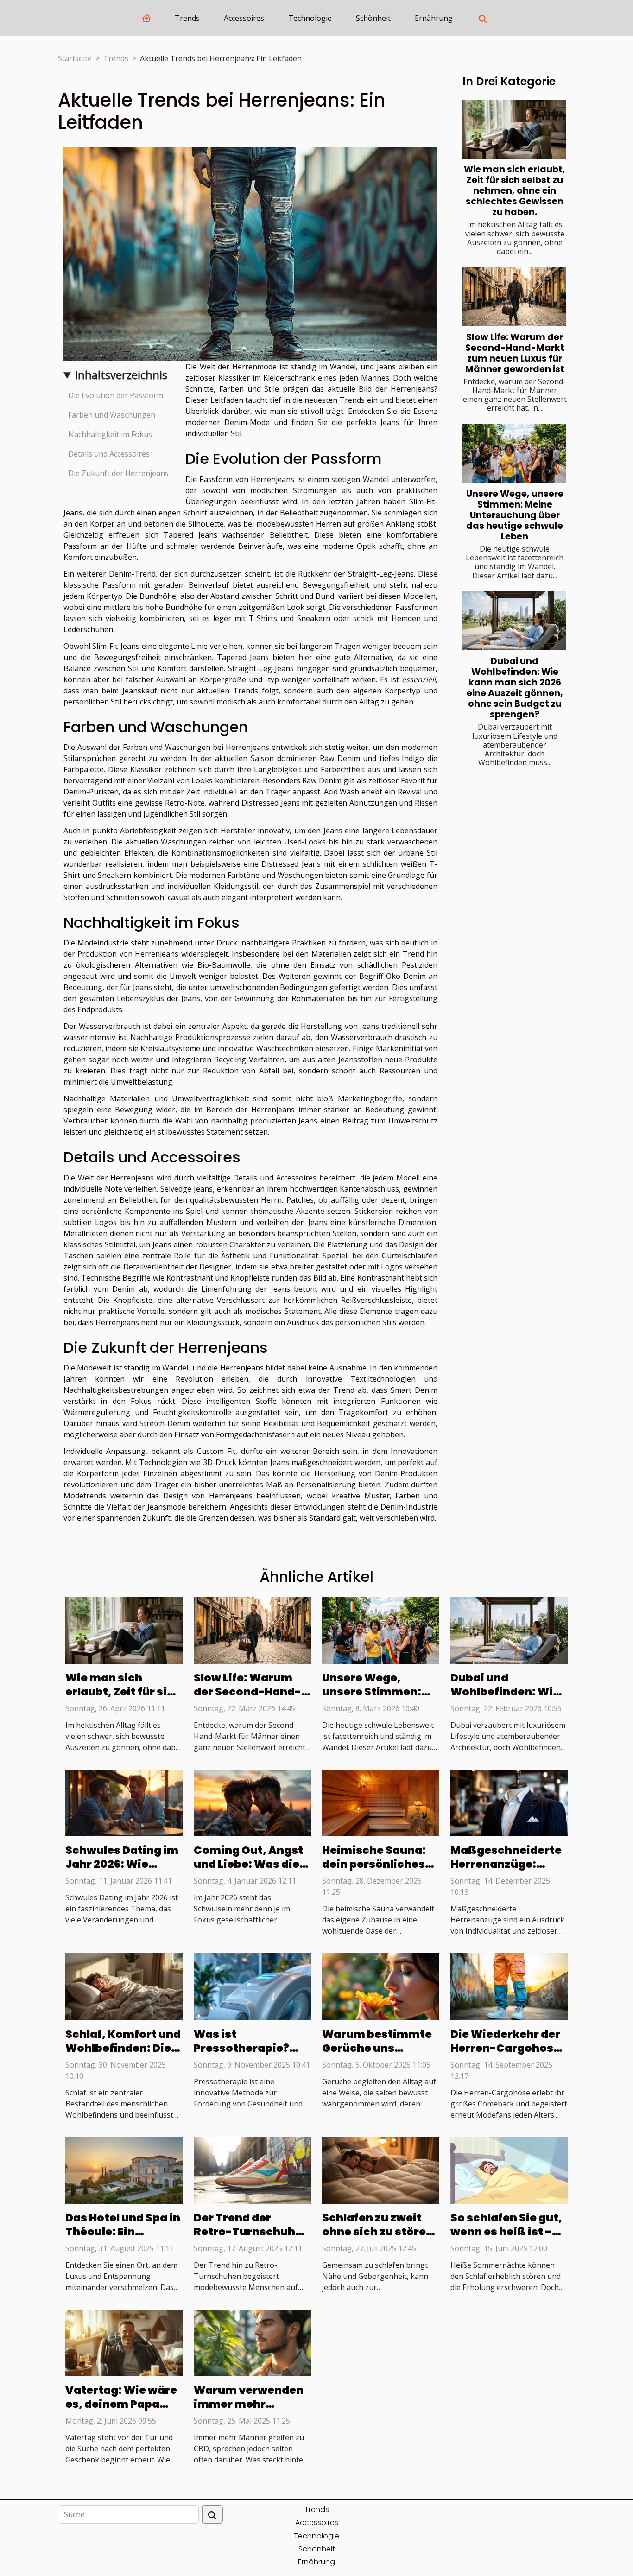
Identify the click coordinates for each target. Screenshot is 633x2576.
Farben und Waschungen (112, 415)
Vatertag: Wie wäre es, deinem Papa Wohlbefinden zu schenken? (121, 2411)
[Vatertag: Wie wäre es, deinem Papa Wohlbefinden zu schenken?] (124, 2342)
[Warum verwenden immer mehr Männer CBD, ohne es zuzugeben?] (252, 2342)
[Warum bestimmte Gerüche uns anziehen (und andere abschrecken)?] (381, 1986)
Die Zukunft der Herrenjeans (118, 473)
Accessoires (244, 18)
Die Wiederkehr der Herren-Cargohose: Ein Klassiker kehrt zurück (507, 2055)
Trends (187, 18)
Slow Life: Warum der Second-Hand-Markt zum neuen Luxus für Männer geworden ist (515, 353)
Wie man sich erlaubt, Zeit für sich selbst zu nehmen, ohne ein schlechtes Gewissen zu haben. (515, 191)
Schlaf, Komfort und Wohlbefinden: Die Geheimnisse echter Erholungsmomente (123, 2055)
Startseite (75, 58)
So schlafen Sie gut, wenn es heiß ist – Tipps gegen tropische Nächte (506, 2239)
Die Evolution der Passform (116, 395)
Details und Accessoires (109, 454)
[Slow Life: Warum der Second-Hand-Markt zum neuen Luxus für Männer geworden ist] (514, 296)
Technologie (310, 18)
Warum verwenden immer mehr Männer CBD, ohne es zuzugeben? (249, 2411)
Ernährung (434, 18)
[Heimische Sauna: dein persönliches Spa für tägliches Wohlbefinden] (381, 1802)
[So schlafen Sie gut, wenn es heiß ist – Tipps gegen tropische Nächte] (509, 2170)
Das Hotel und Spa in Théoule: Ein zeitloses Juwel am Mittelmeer (123, 2239)
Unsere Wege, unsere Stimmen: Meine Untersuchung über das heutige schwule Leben (515, 515)
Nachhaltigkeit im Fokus (110, 434)
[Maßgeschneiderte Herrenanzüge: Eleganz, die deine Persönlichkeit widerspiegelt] (509, 1802)
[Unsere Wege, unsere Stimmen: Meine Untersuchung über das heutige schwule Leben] (514, 453)
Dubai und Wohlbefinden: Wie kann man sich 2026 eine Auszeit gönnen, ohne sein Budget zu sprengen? (515, 688)
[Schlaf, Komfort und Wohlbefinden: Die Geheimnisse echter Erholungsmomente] (124, 1986)
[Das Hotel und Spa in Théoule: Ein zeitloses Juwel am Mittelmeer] (124, 2170)
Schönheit (373, 18)
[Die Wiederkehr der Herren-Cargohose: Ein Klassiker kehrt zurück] (509, 1986)
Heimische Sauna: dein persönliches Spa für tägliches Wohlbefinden (374, 1871)
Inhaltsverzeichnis (121, 375)
